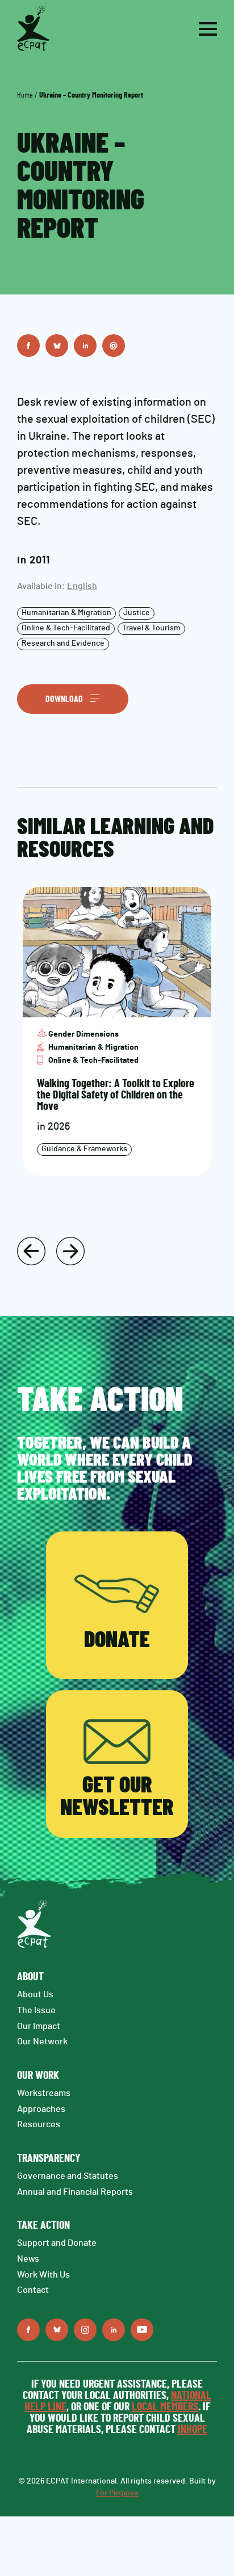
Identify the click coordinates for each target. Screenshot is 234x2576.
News (28, 2259)
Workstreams (44, 2093)
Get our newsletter (117, 1797)
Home (25, 95)
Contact (33, 2290)
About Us (35, 1994)
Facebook (28, 346)
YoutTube (142, 2330)
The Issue (36, 2010)
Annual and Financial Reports (75, 2192)
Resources (39, 2124)
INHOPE (193, 2430)
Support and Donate (57, 2243)
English (82, 586)
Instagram (85, 2330)
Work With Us (43, 2275)
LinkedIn (85, 346)
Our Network (42, 2042)
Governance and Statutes (68, 2176)
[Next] (70, 1251)
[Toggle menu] (208, 29)
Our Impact (39, 2026)
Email (114, 346)
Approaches (41, 2109)
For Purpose (117, 2493)
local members (165, 2407)
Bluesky (57, 346)
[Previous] (31, 1251)
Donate (117, 1640)
